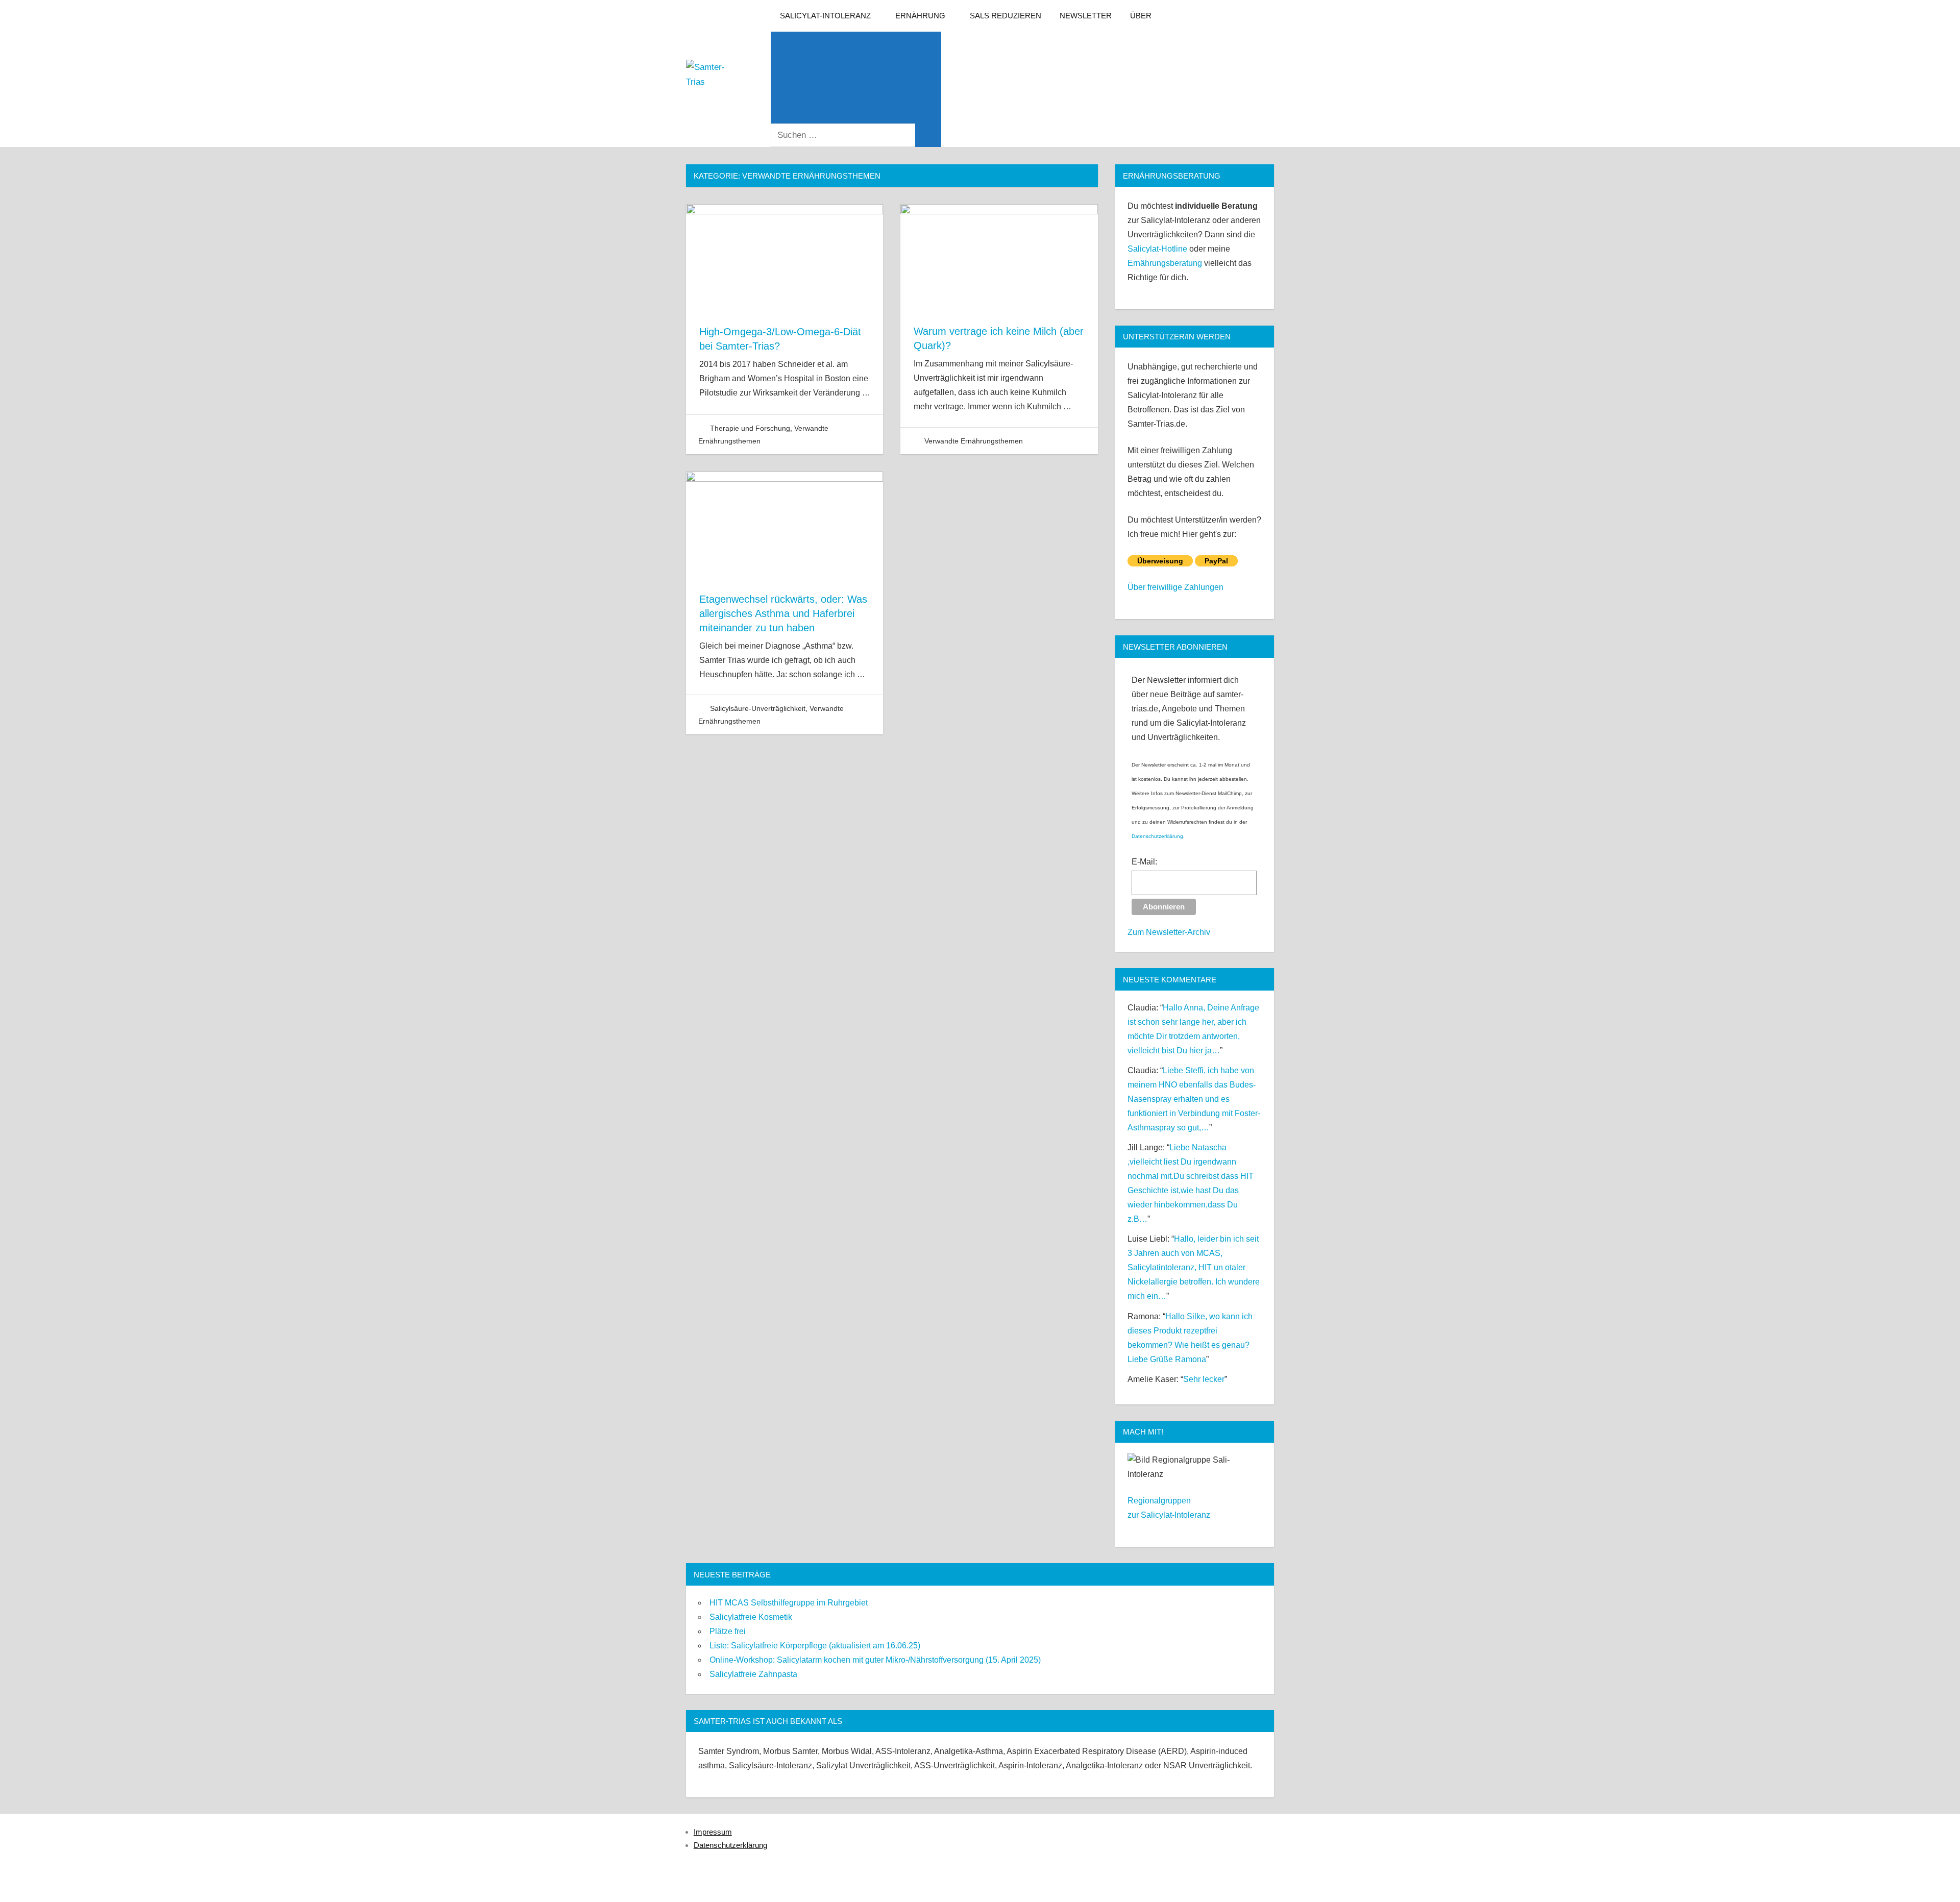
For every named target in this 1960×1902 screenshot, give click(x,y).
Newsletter (1086, 16)
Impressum (713, 1832)
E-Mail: (1144, 862)
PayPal (1216, 561)
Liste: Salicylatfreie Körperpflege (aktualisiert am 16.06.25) (815, 1646)
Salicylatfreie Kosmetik (751, 1617)
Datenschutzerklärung (1157, 836)
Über (1141, 16)
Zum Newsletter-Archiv (1169, 932)
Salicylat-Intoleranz (825, 16)
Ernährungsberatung (1165, 263)
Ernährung (920, 16)
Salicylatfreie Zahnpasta (753, 1674)
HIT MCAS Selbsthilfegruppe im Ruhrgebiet (789, 1603)
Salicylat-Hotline (1157, 249)
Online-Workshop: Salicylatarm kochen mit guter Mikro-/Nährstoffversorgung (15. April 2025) (875, 1660)
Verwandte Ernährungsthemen (974, 441)
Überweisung (1160, 561)
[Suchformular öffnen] (856, 78)
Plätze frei (728, 1631)
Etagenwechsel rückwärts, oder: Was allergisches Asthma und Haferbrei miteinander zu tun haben (783, 613)
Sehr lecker (1204, 1379)
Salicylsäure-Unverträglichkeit (758, 708)
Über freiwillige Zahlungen (1175, 587)
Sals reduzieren (1006, 16)
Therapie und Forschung (750, 428)
